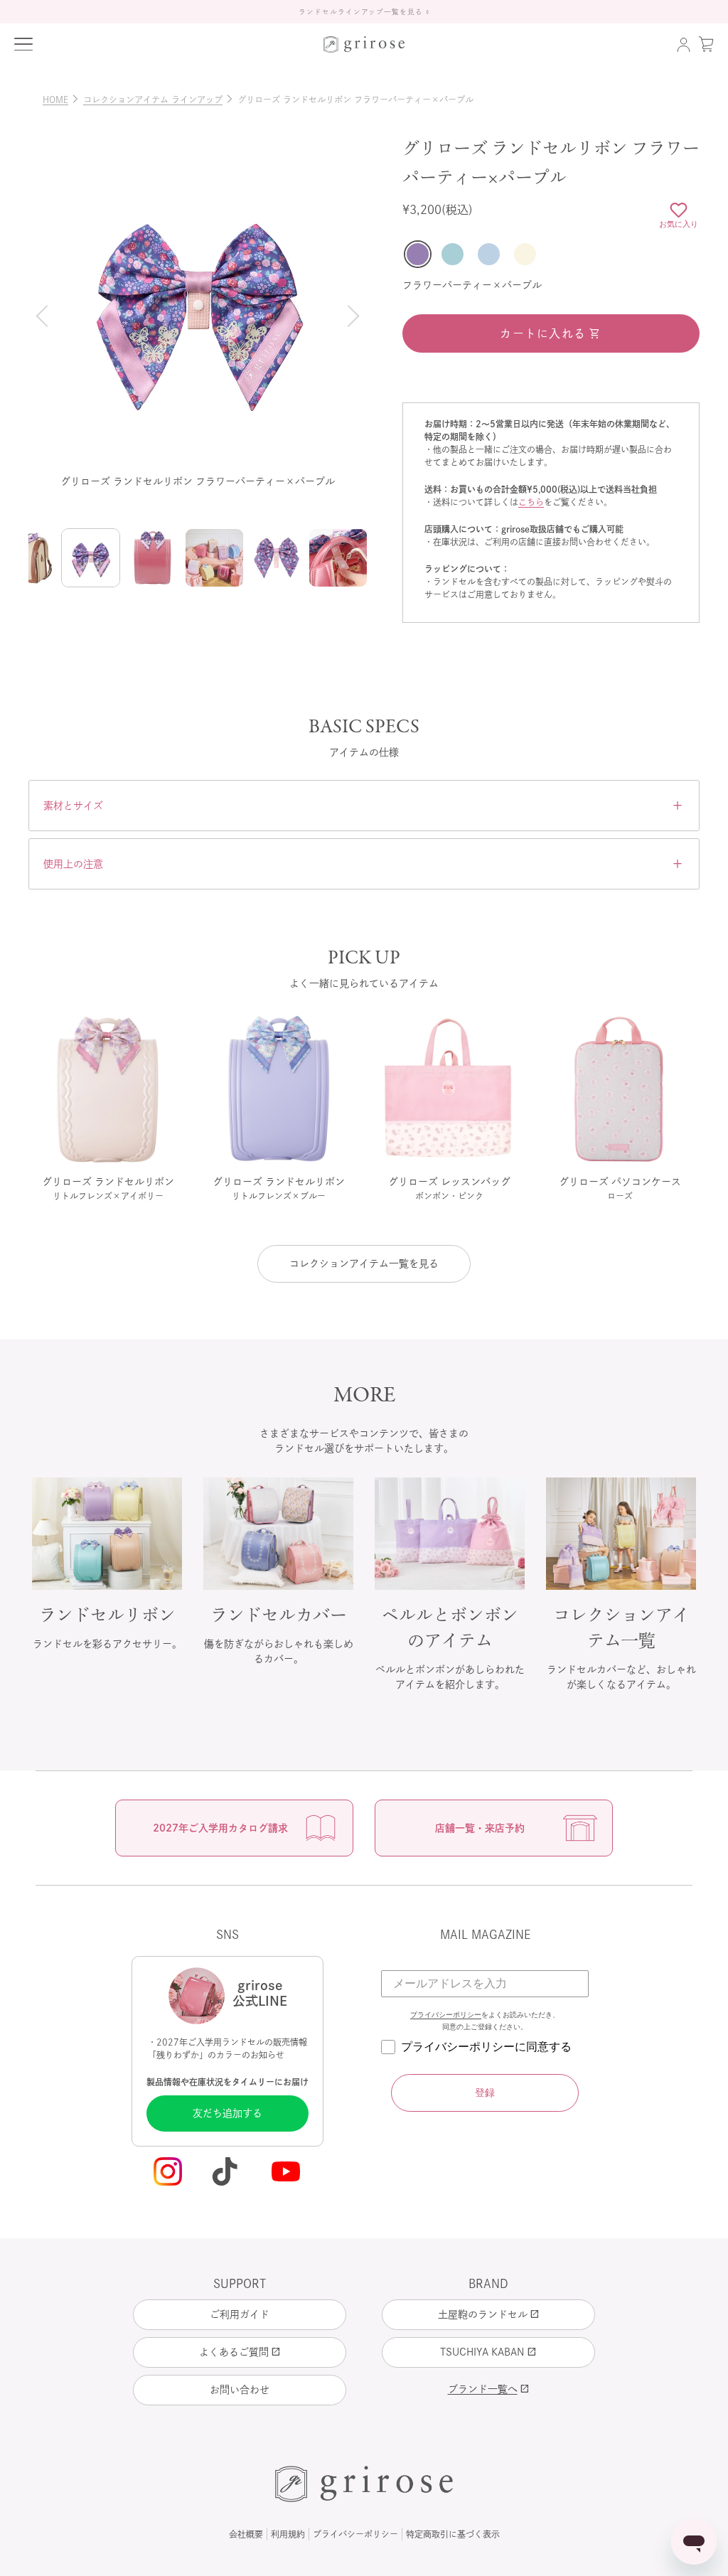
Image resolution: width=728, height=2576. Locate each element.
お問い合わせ (240, 2390)
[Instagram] (168, 2173)
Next (351, 316)
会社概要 (246, 2534)
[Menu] (23, 44)
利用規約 (288, 2534)
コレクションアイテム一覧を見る (364, 1263)
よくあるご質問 (240, 2352)
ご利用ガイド (240, 2314)
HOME (61, 100)
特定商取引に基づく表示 (453, 2534)
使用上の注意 (364, 864)
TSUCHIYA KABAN (488, 2352)
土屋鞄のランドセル (489, 2314)
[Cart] (706, 44)
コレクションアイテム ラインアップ (159, 100)
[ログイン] (683, 44)
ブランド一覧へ (489, 2389)
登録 (485, 2093)
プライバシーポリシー (446, 2015)
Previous (44, 316)
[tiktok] (227, 2173)
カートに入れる (543, 333)
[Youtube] (287, 2173)
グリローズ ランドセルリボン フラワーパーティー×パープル (355, 100)
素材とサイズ (364, 806)
